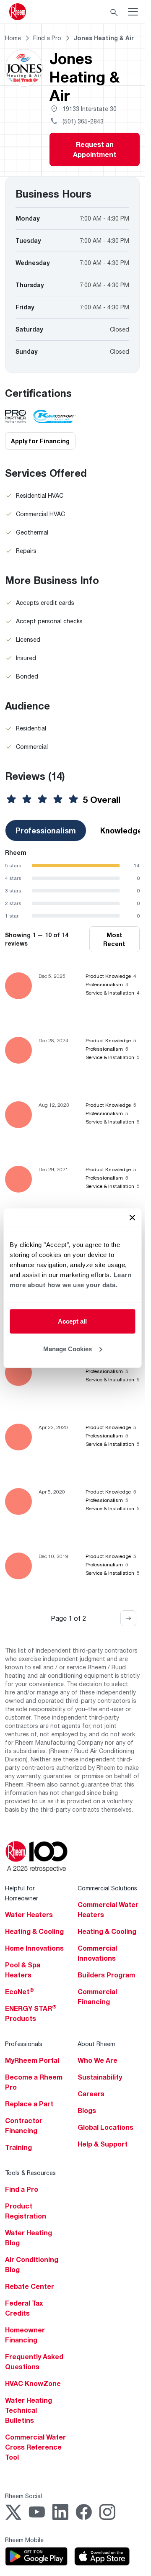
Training (18, 2147)
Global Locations (105, 2127)
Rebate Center (30, 2286)
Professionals (24, 2044)
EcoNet (20, 1992)
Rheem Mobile (24, 2540)
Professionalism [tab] (46, 830)
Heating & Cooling (34, 1931)
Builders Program (106, 1975)
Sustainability (100, 2077)
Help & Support (103, 2144)
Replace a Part (29, 2104)
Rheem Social (23, 2496)
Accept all (72, 1321)
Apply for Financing (40, 441)
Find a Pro (22, 2189)
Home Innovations (34, 1948)
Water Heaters (29, 1915)
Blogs (87, 2111)
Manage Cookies (68, 1348)
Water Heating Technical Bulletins (29, 2410)
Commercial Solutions (107, 1888)
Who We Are (98, 2060)
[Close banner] (132, 1218)
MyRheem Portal (32, 2060)
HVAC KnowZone (33, 2383)
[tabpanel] (72, 884)
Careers (91, 2094)
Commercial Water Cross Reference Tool (35, 2447)
